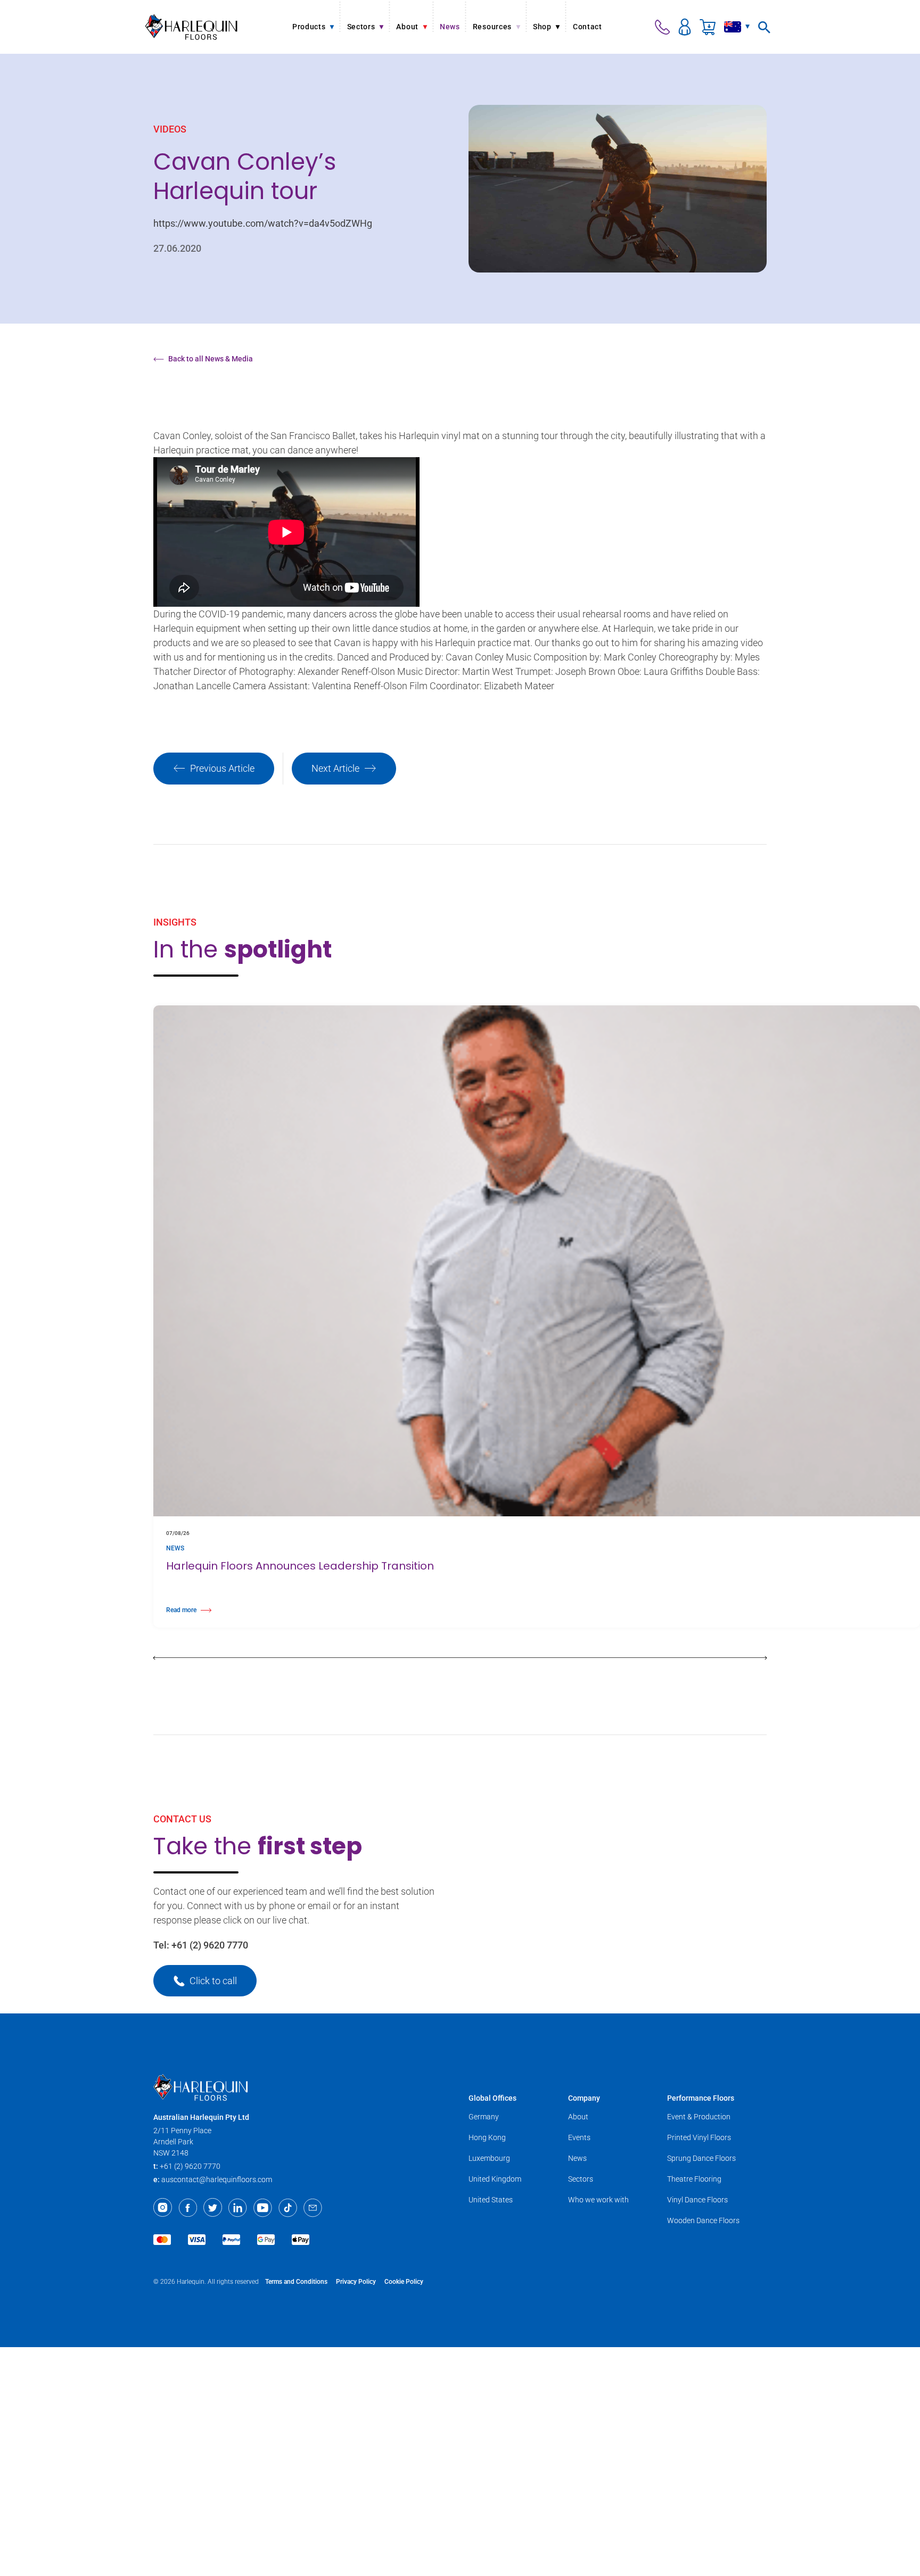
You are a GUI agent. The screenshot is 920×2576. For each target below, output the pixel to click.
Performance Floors (701, 2098)
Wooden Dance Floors (703, 2220)
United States (491, 2200)
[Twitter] (213, 2208)
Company (584, 2098)
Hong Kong (487, 2137)
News (577, 2158)
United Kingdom (495, 2179)
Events (579, 2137)
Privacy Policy (356, 2282)
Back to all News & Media (211, 359)
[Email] (313, 2208)
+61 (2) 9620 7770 (210, 1945)
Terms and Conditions (296, 2282)
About (578, 2117)
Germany (484, 2117)
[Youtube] (263, 2208)
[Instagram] (163, 2208)
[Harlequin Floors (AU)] (191, 27)
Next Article (335, 768)
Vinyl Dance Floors (697, 2200)
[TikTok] (288, 2208)
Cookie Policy (404, 2282)
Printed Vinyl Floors (699, 2137)
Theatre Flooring (694, 2179)
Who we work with (598, 2200)
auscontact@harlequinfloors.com (217, 2179)
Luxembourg (489, 2158)
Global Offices (492, 2098)
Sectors (581, 2179)
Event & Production (699, 2117)
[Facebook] (188, 2208)
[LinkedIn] (238, 2208)
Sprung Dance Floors (701, 2158)
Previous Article (222, 768)
